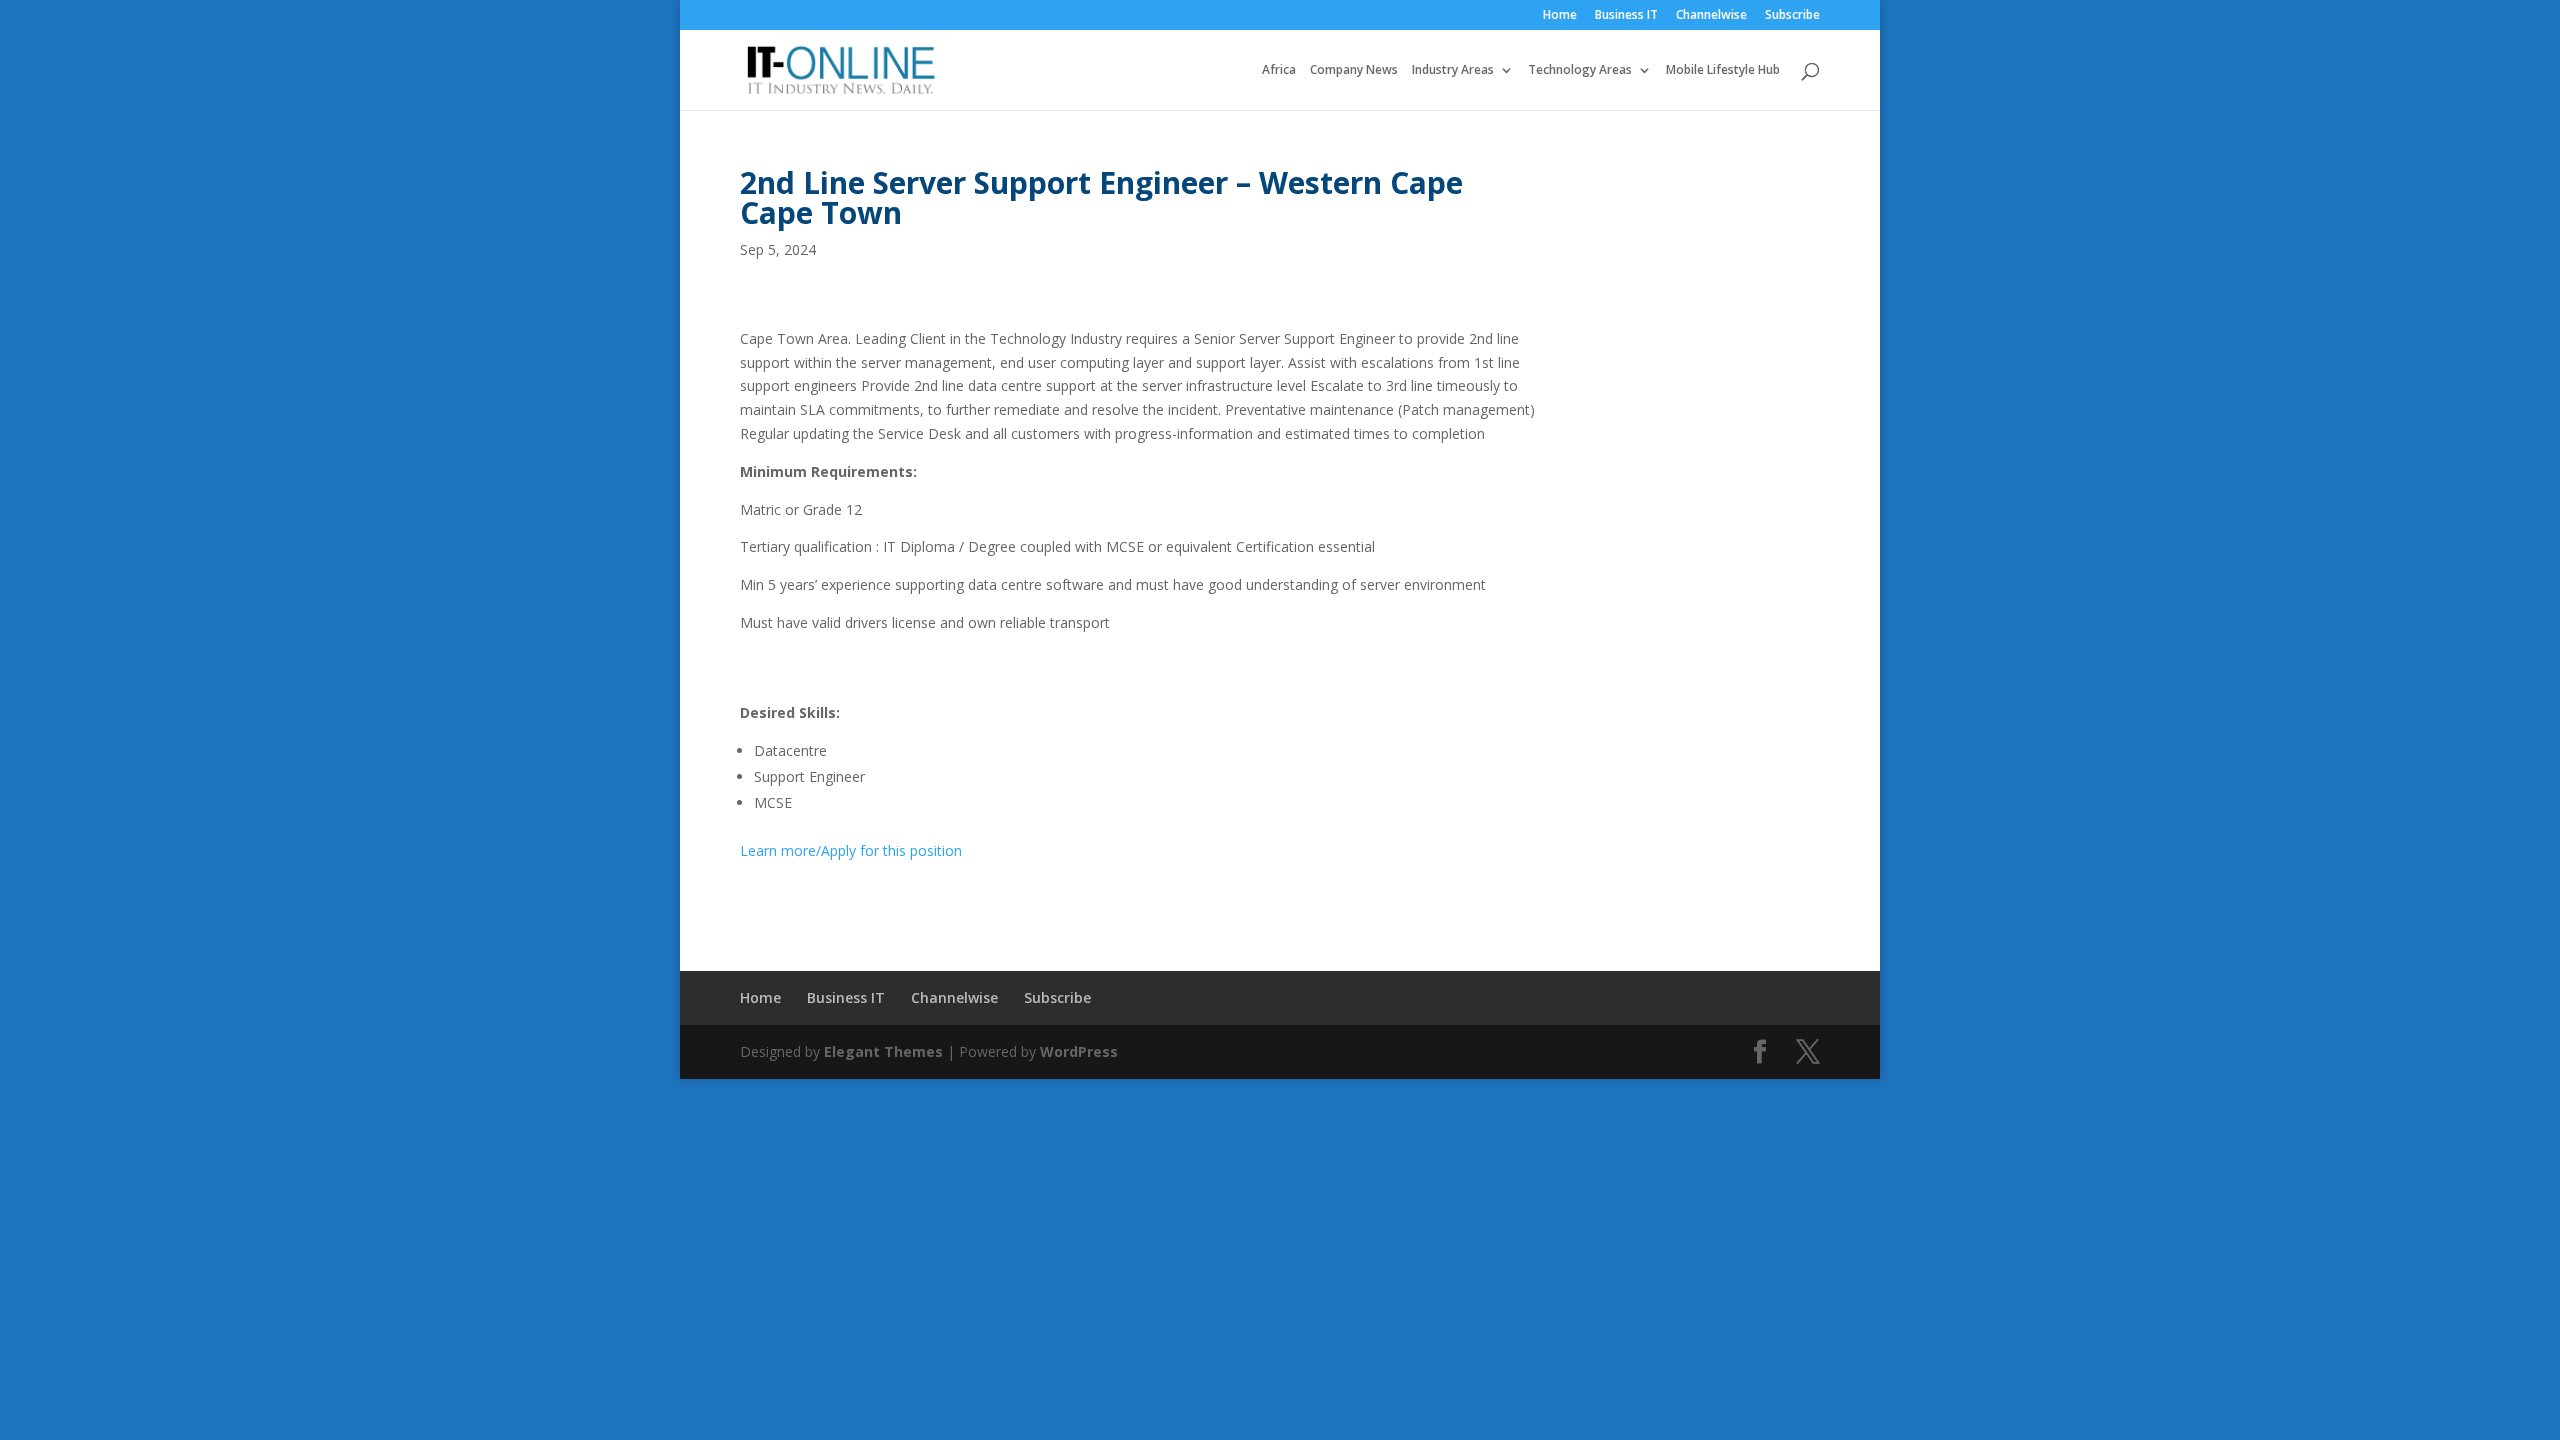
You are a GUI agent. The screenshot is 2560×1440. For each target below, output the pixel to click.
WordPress (1079, 1051)
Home (1560, 16)
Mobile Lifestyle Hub (1723, 70)
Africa (1279, 70)
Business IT (1626, 16)
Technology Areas (1580, 70)
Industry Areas (1453, 70)
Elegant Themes (883, 1051)
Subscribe (1792, 16)
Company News (1354, 70)
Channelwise (1711, 16)
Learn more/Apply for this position (851, 850)
